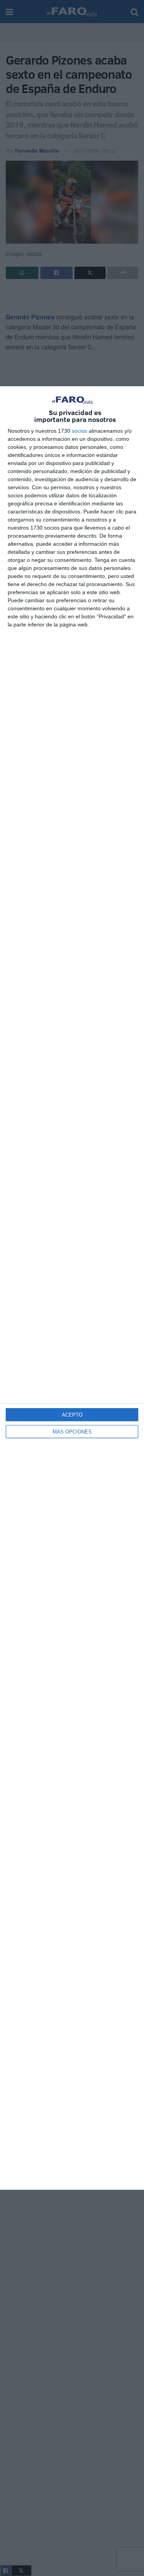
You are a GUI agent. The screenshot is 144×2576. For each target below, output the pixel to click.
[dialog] (72, 1288)
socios (79, 431)
